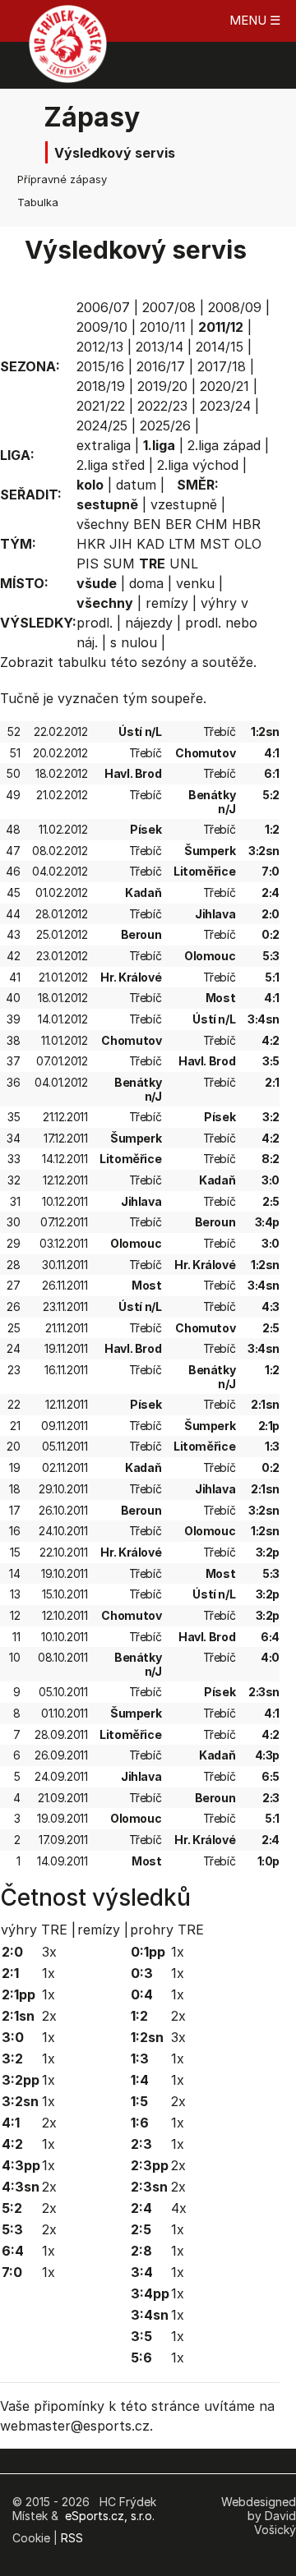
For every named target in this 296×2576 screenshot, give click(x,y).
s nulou (134, 642)
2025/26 (165, 425)
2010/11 (163, 327)
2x (49, 2016)
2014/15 (220, 347)
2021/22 (101, 406)
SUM (119, 563)
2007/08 (169, 307)
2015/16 (100, 366)
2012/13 (100, 347)
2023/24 (225, 406)
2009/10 (102, 327)
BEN (147, 524)
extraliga (104, 445)
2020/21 (224, 386)
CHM (212, 524)
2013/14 (160, 347)
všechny (103, 524)
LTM (182, 544)
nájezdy (149, 623)
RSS (72, 2538)
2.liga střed (111, 465)
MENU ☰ (255, 20)
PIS (88, 563)
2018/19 (101, 386)
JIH (121, 544)
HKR (91, 544)
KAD (150, 544)
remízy (167, 603)
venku (195, 583)
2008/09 (235, 307)
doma (146, 583)
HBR (246, 524)
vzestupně (184, 504)
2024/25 (102, 425)
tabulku (82, 662)
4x (179, 2208)
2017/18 (222, 366)
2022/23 (162, 406)
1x (49, 1973)
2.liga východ (198, 465)
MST (215, 544)
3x (49, 1952)
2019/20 (162, 386)
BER (178, 524)
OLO (248, 544)
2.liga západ (224, 445)
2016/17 (161, 366)
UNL (184, 563)
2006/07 (103, 307)
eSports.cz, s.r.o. (110, 2516)
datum (136, 485)
